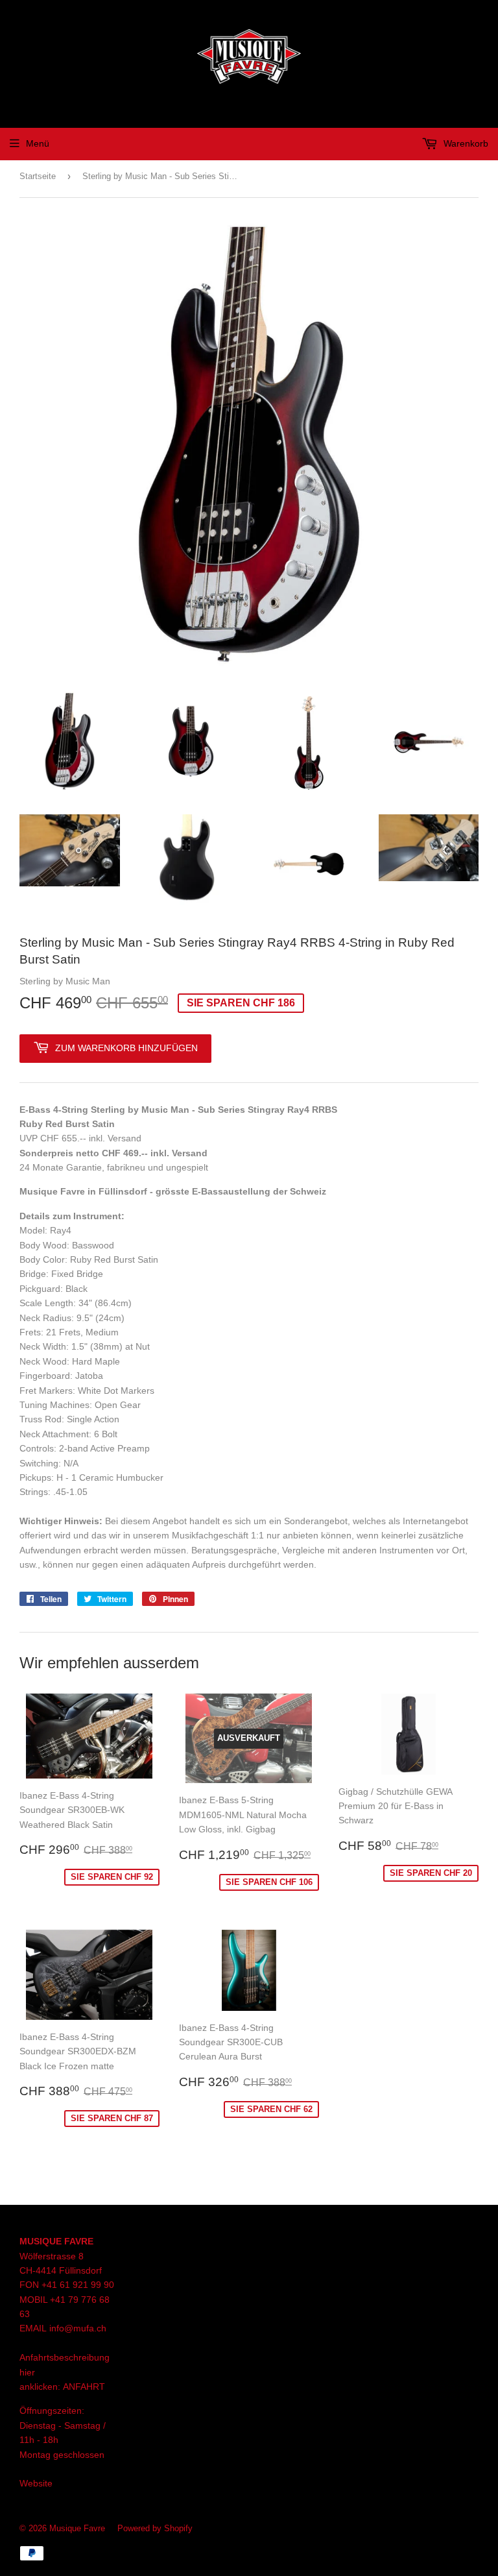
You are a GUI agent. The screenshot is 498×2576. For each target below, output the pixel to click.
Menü (38, 143)
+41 (59, 2300)
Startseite (38, 176)
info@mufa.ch (78, 2328)
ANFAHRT (84, 2387)
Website (36, 2483)
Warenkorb (465, 143)
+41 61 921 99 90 (78, 2285)
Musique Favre (77, 2528)
